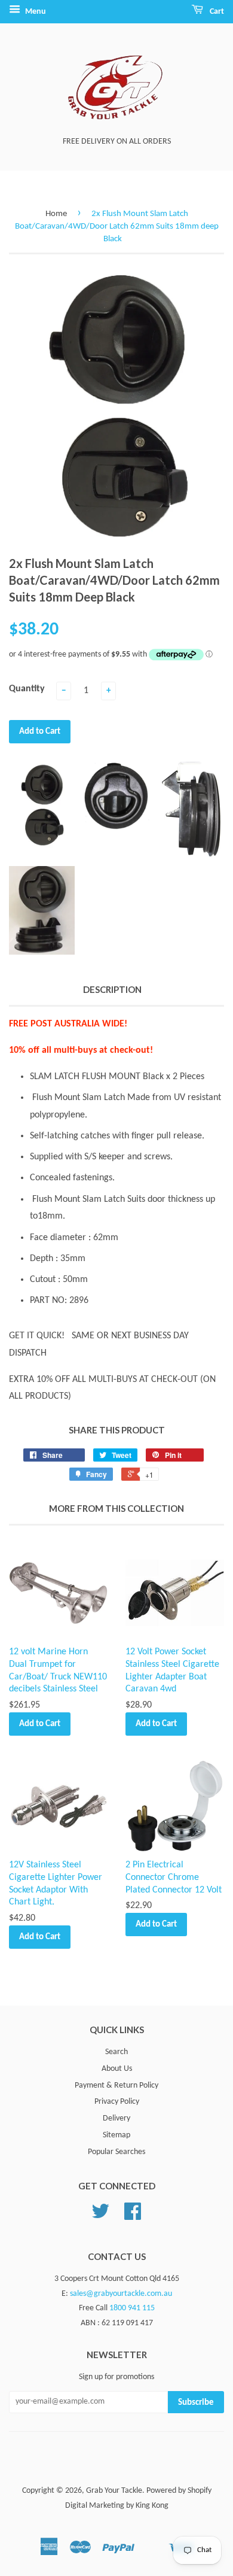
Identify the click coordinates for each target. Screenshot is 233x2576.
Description (112, 989)
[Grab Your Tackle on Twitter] (100, 2216)
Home (56, 214)
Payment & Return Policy (116, 2086)
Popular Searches (116, 2152)
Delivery (116, 2118)
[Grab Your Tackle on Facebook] (133, 2216)
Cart (216, 12)
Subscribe (196, 2403)
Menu (35, 12)
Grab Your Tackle (114, 2491)
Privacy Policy (117, 2102)
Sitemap (116, 2135)
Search (116, 2052)
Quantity (27, 689)
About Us (117, 2069)
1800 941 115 (132, 2308)
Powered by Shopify (179, 2491)
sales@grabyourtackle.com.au (121, 2294)
